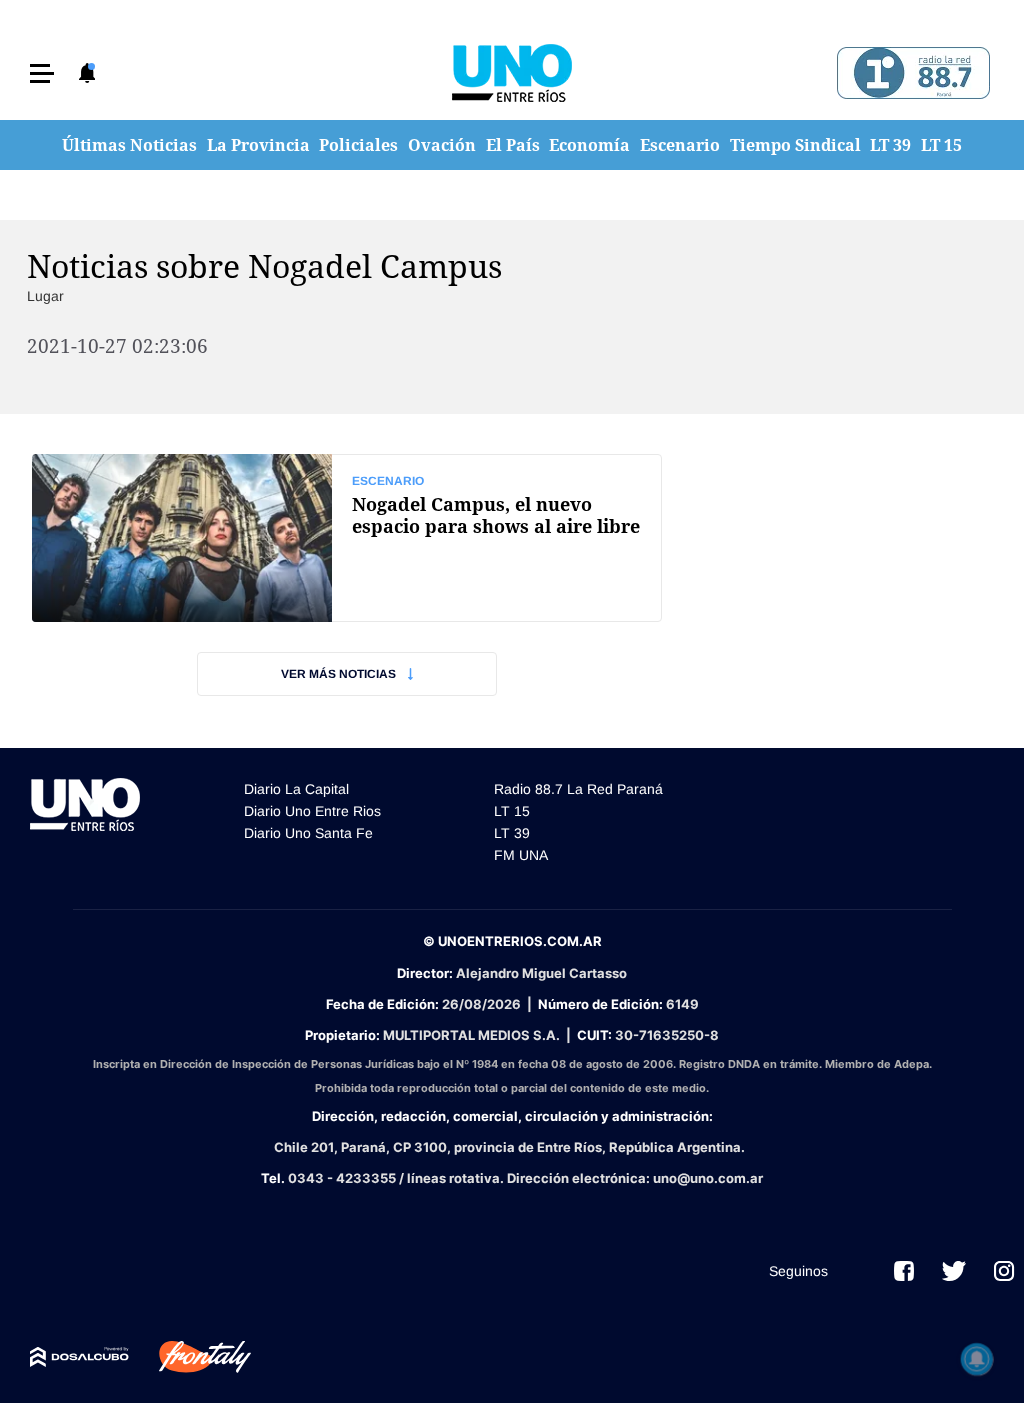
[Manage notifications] (977, 1359)
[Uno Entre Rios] (512, 73)
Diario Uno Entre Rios (312, 811)
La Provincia (258, 145)
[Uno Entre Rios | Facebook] (904, 1271)
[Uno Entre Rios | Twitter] (954, 1271)
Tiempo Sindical (795, 145)
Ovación (442, 145)
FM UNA (521, 855)
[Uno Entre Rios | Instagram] (1004, 1271)
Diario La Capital (296, 789)
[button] (42, 73)
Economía (589, 145)
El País (513, 145)
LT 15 (941, 145)
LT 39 (890, 145)
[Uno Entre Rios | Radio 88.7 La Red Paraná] (910, 73)
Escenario (680, 145)
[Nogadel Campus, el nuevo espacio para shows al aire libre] (347, 538)
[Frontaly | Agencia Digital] (190, 1357)
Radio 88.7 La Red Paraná (578, 789)
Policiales (358, 145)
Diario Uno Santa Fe (308, 833)
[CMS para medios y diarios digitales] (79, 1357)
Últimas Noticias (129, 145)
